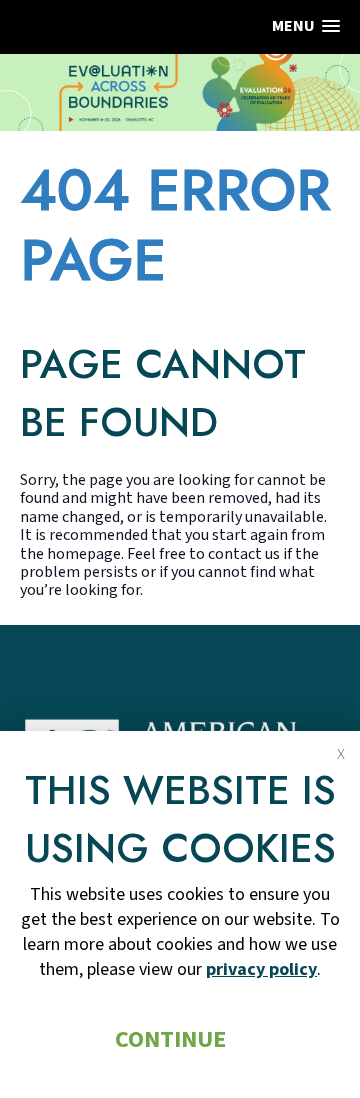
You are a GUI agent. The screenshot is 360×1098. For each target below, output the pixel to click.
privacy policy (261, 969)
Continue (170, 1039)
